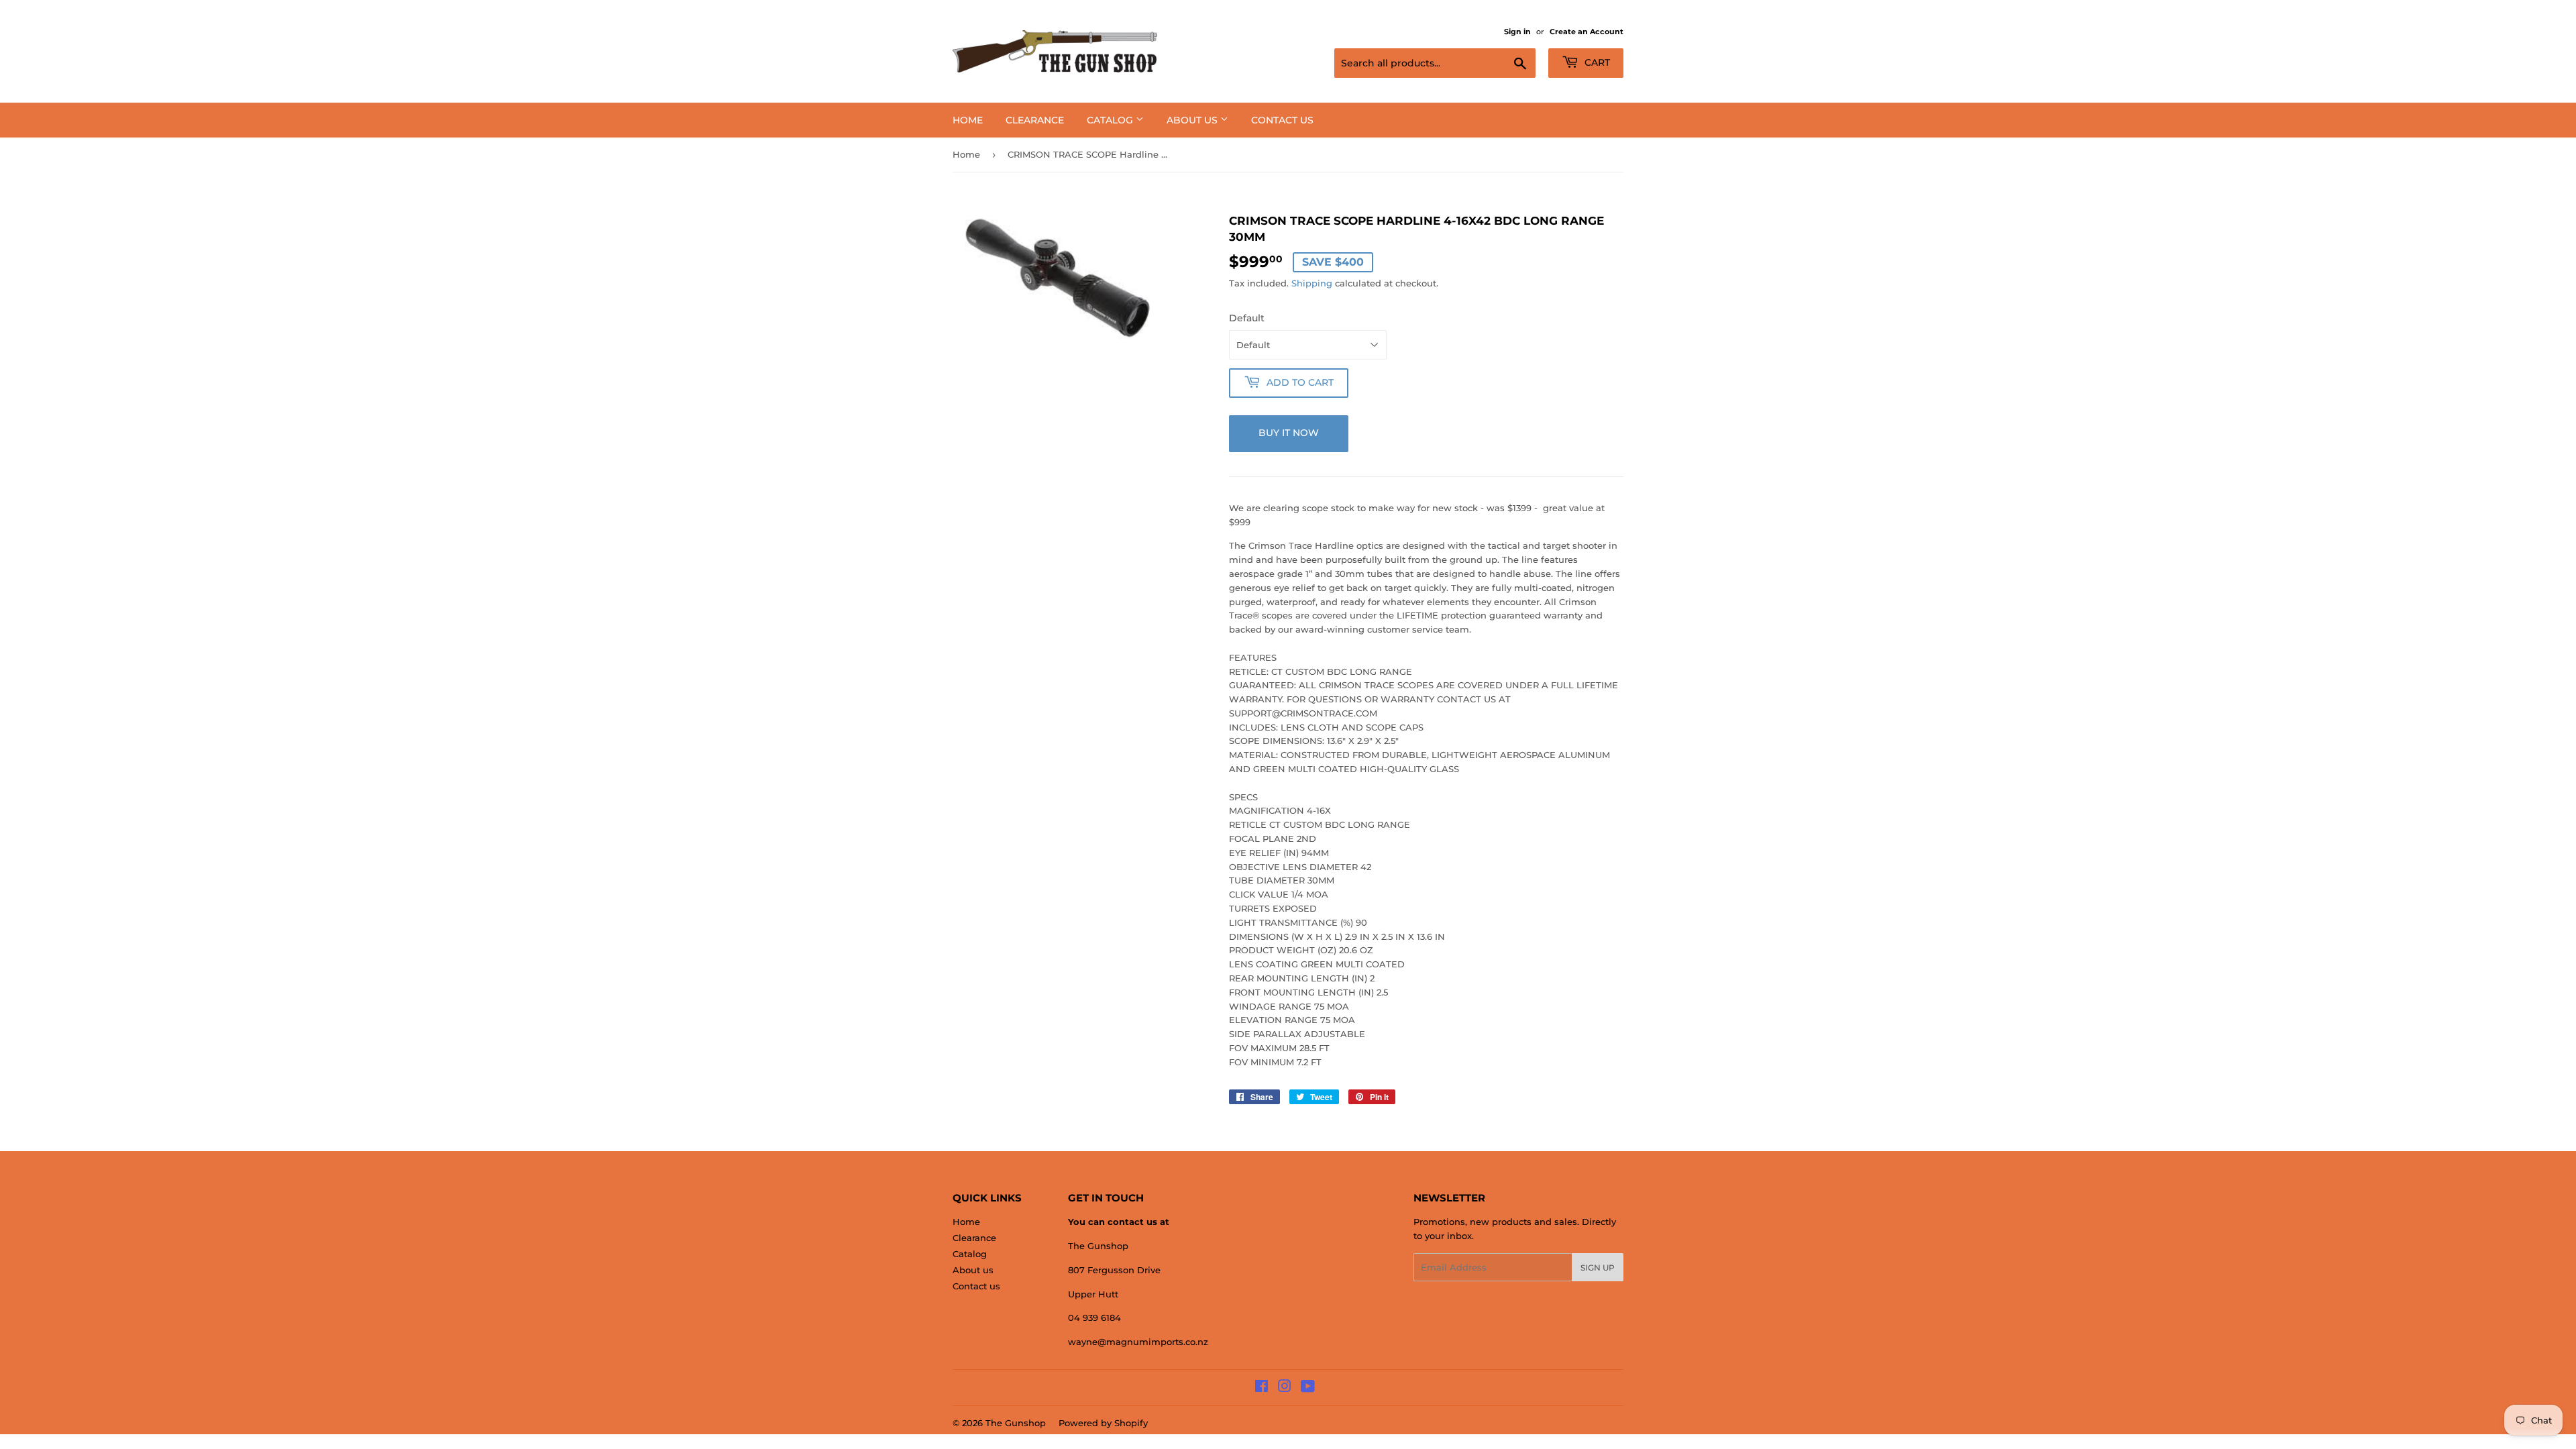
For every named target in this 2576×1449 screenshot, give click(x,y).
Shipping (1312, 283)
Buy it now (1289, 433)
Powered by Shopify (1103, 1423)
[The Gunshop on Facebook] (1262, 1388)
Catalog (1111, 120)
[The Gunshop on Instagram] (1285, 1388)
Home (968, 120)
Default (1247, 318)
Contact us (1282, 120)
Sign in (1517, 32)
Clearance (1035, 120)
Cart (1596, 62)
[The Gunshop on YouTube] (1308, 1388)
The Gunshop (1016, 1423)
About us (1193, 120)
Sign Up (1598, 1268)
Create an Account (1587, 32)
